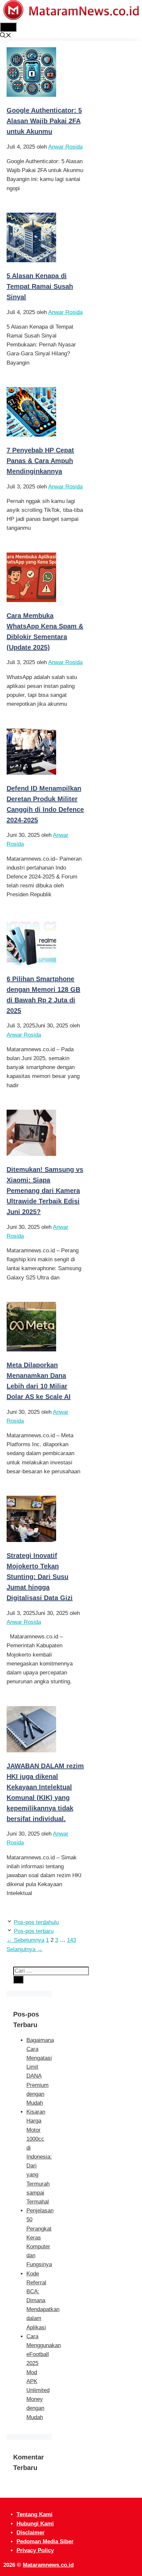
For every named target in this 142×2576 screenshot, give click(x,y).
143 (71, 1940)
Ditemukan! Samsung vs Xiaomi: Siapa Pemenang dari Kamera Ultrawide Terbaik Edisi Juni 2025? (45, 1191)
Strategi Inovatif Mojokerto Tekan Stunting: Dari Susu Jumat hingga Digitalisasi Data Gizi (40, 1577)
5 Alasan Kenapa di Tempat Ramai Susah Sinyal (40, 286)
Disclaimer (31, 2533)
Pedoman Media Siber (45, 2541)
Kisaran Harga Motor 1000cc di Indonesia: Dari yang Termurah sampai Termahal (39, 2157)
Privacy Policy (35, 2550)
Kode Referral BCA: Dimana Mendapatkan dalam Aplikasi (43, 2301)
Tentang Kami (35, 2514)
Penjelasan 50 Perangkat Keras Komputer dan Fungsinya (40, 2237)
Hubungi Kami (35, 2524)
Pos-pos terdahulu (36, 1922)
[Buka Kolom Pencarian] (6, 36)
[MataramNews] (71, 18)
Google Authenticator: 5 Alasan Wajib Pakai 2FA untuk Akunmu (44, 121)
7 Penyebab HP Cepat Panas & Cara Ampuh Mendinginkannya (40, 461)
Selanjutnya (25, 1949)
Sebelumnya (25, 1940)
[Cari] (18, 1980)
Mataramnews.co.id (48, 2565)
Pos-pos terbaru (34, 1931)
